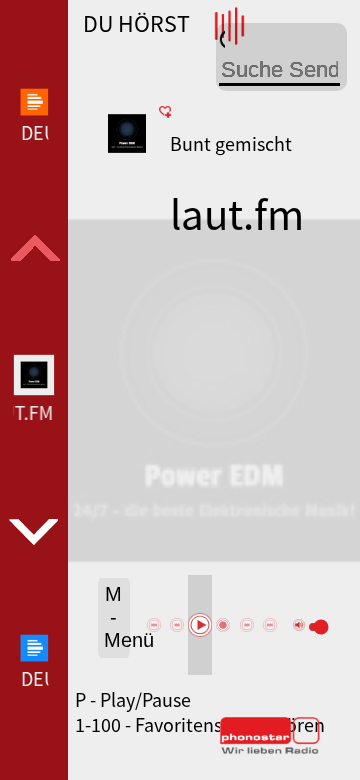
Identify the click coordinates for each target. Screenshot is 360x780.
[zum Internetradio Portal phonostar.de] (270, 750)
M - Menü (117, 617)
